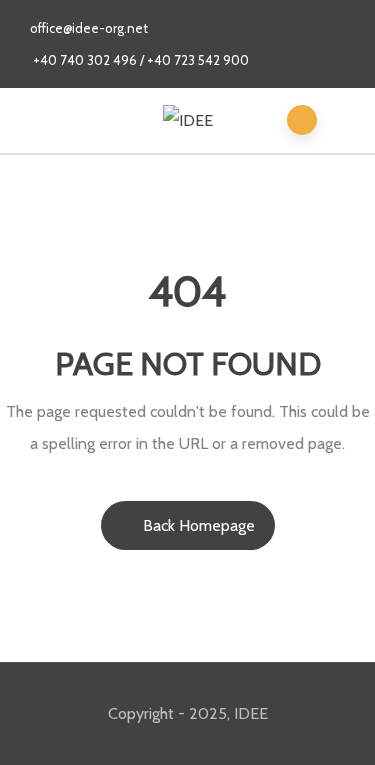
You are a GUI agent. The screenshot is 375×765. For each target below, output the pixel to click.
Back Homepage (199, 525)
